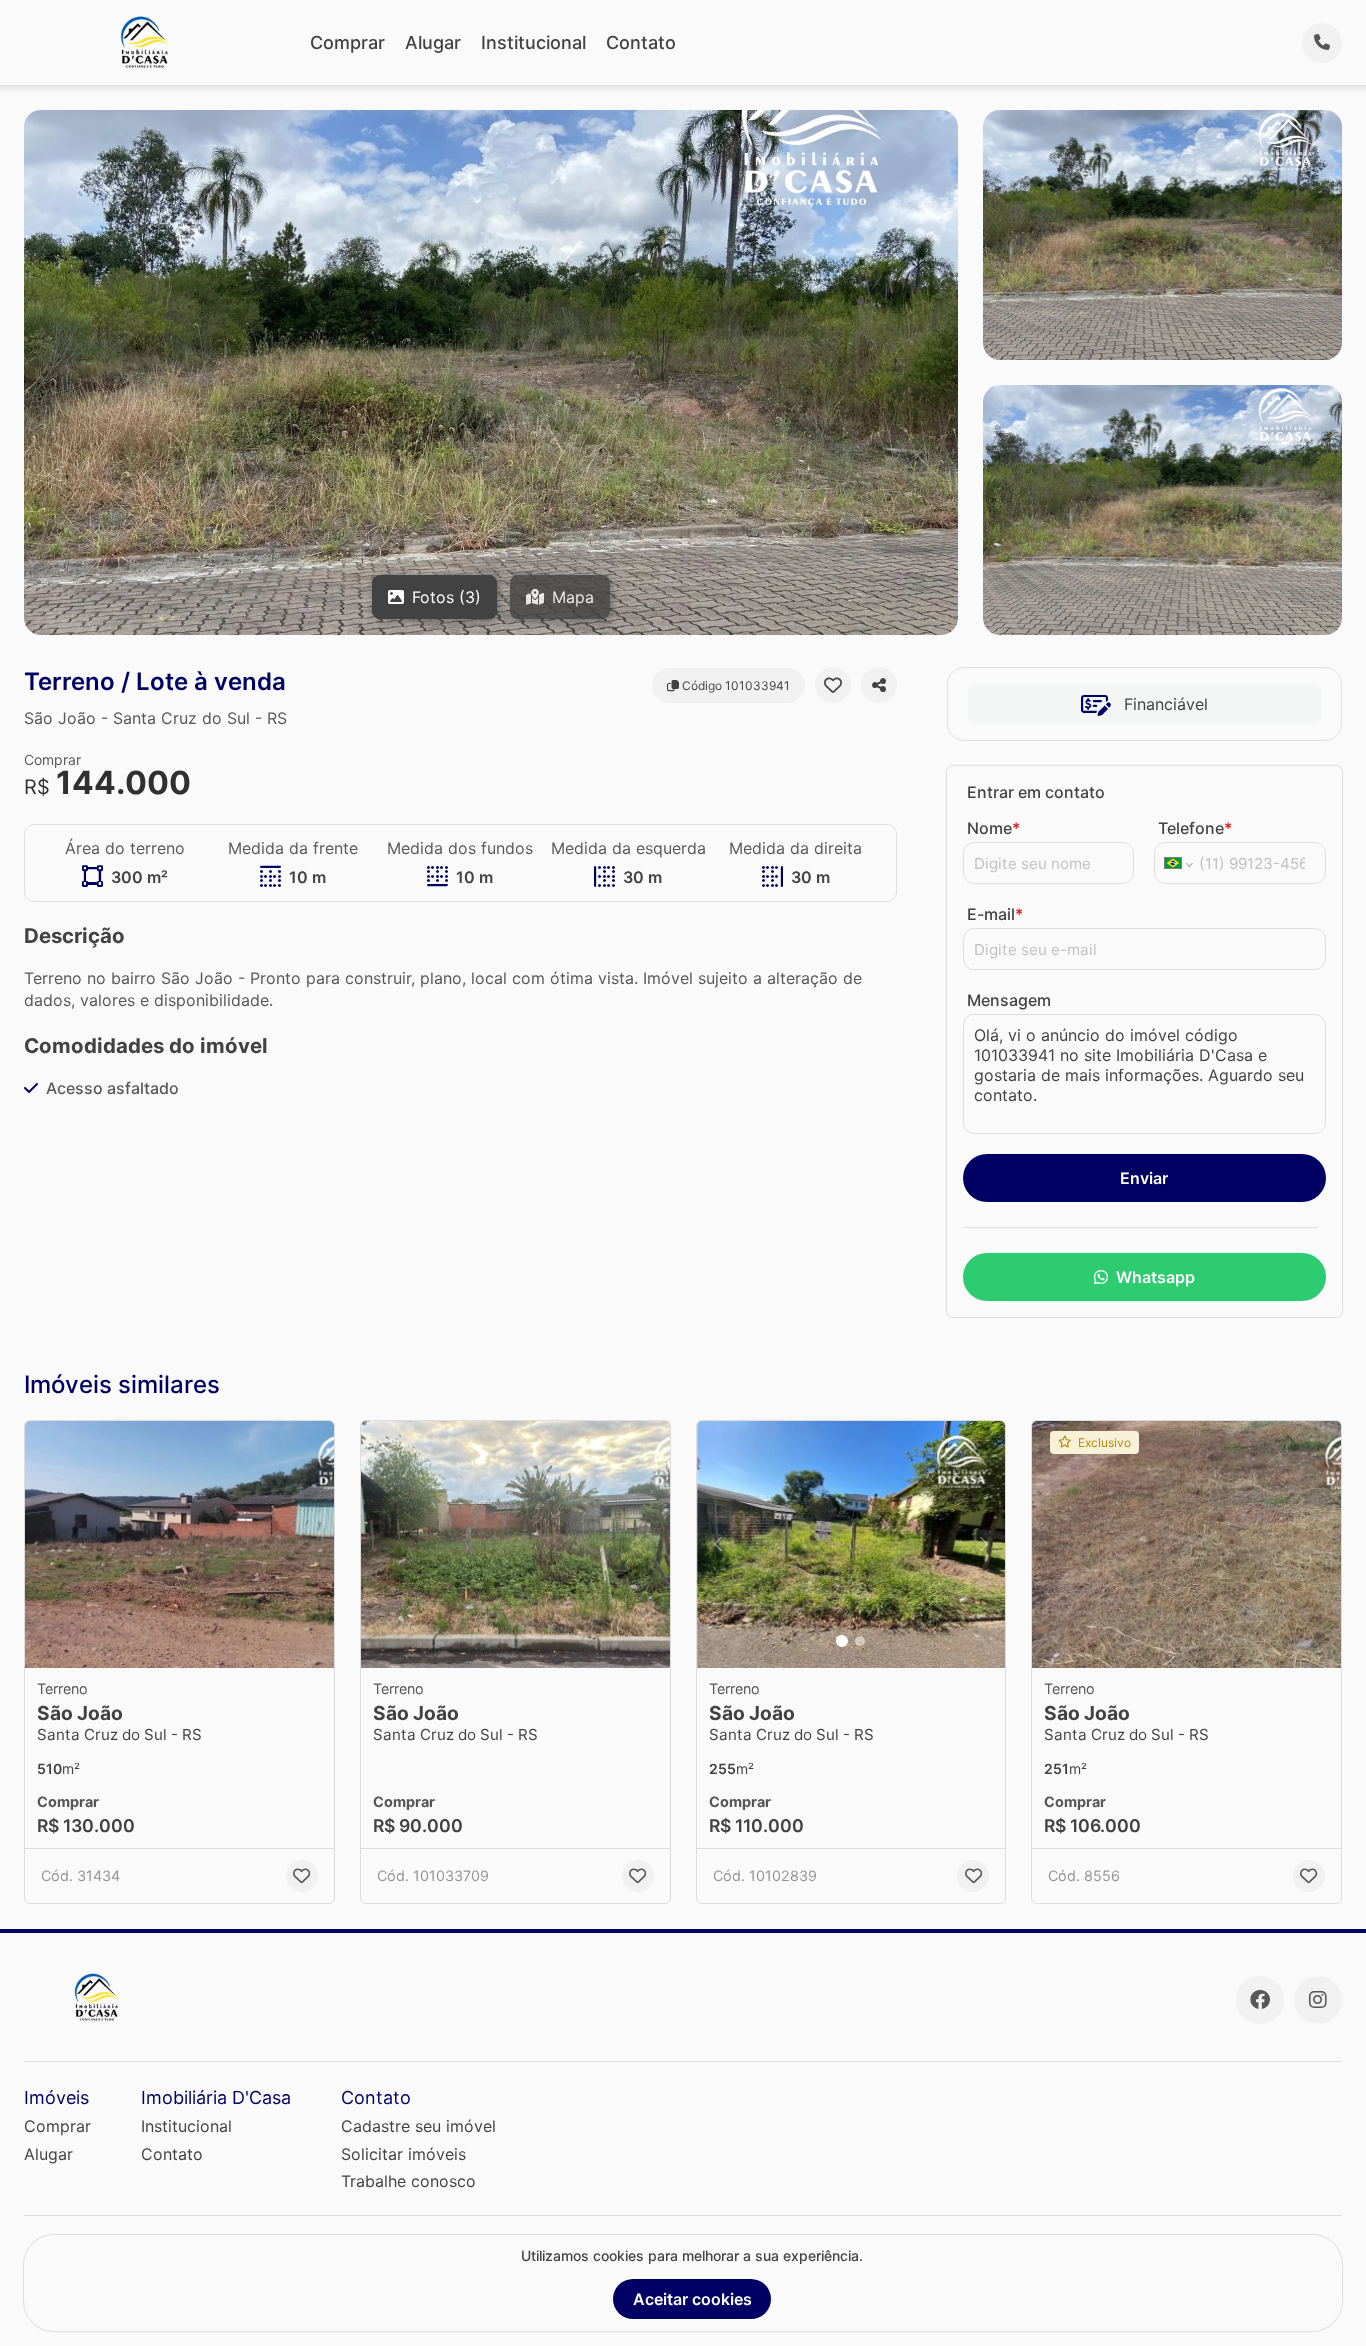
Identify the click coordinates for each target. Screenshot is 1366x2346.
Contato (641, 42)
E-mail (995, 914)
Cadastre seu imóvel (418, 2126)
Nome (993, 828)
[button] (179, 1544)
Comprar (347, 42)
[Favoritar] (833, 685)
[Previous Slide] (718, 1544)
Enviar (1144, 1178)
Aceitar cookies (692, 2299)
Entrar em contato (1036, 792)
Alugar (433, 42)
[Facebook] (1260, 2000)
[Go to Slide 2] (860, 1641)
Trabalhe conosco (408, 2181)
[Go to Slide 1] (842, 1641)
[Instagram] (1318, 2000)
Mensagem (1009, 1000)
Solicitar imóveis (403, 2154)
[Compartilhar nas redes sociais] (879, 685)
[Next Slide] (984, 1544)
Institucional (533, 42)
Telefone (1195, 828)
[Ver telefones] (1322, 43)
